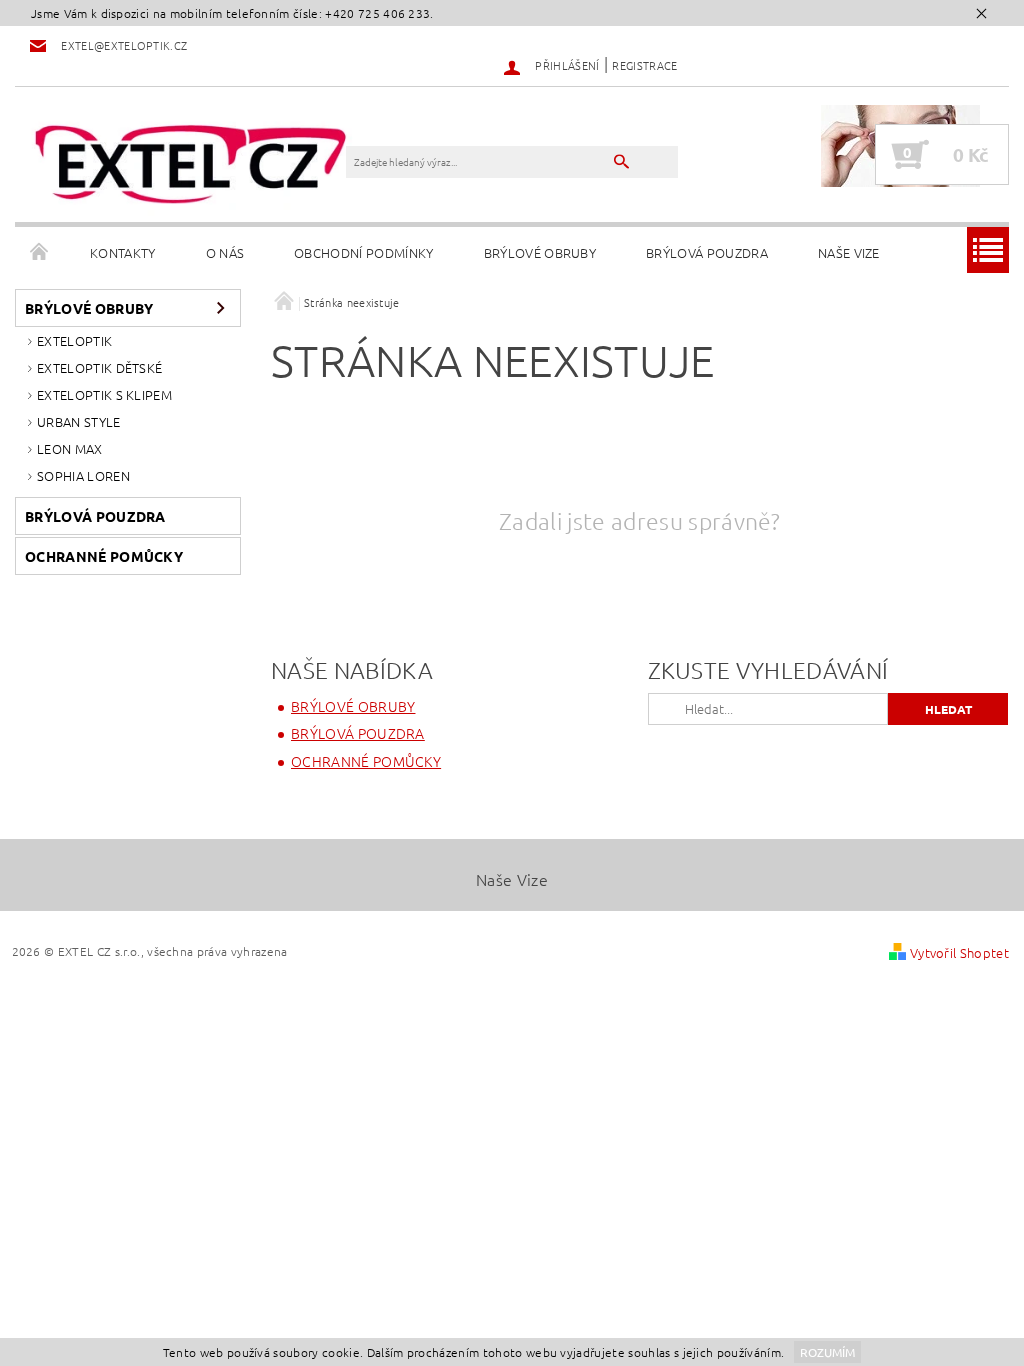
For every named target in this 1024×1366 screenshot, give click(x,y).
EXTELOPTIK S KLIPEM (104, 394)
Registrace (644, 65)
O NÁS (225, 252)
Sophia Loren (83, 475)
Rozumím (827, 1352)
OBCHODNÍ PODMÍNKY (363, 252)
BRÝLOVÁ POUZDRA (707, 252)
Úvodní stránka (40, 253)
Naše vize (849, 252)
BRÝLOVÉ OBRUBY (540, 252)
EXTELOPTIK (74, 340)
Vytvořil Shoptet (959, 952)
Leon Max (70, 448)
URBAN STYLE (79, 421)
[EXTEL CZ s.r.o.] (190, 164)
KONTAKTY (123, 252)
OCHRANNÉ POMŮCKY (104, 556)
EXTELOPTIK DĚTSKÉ (99, 367)
